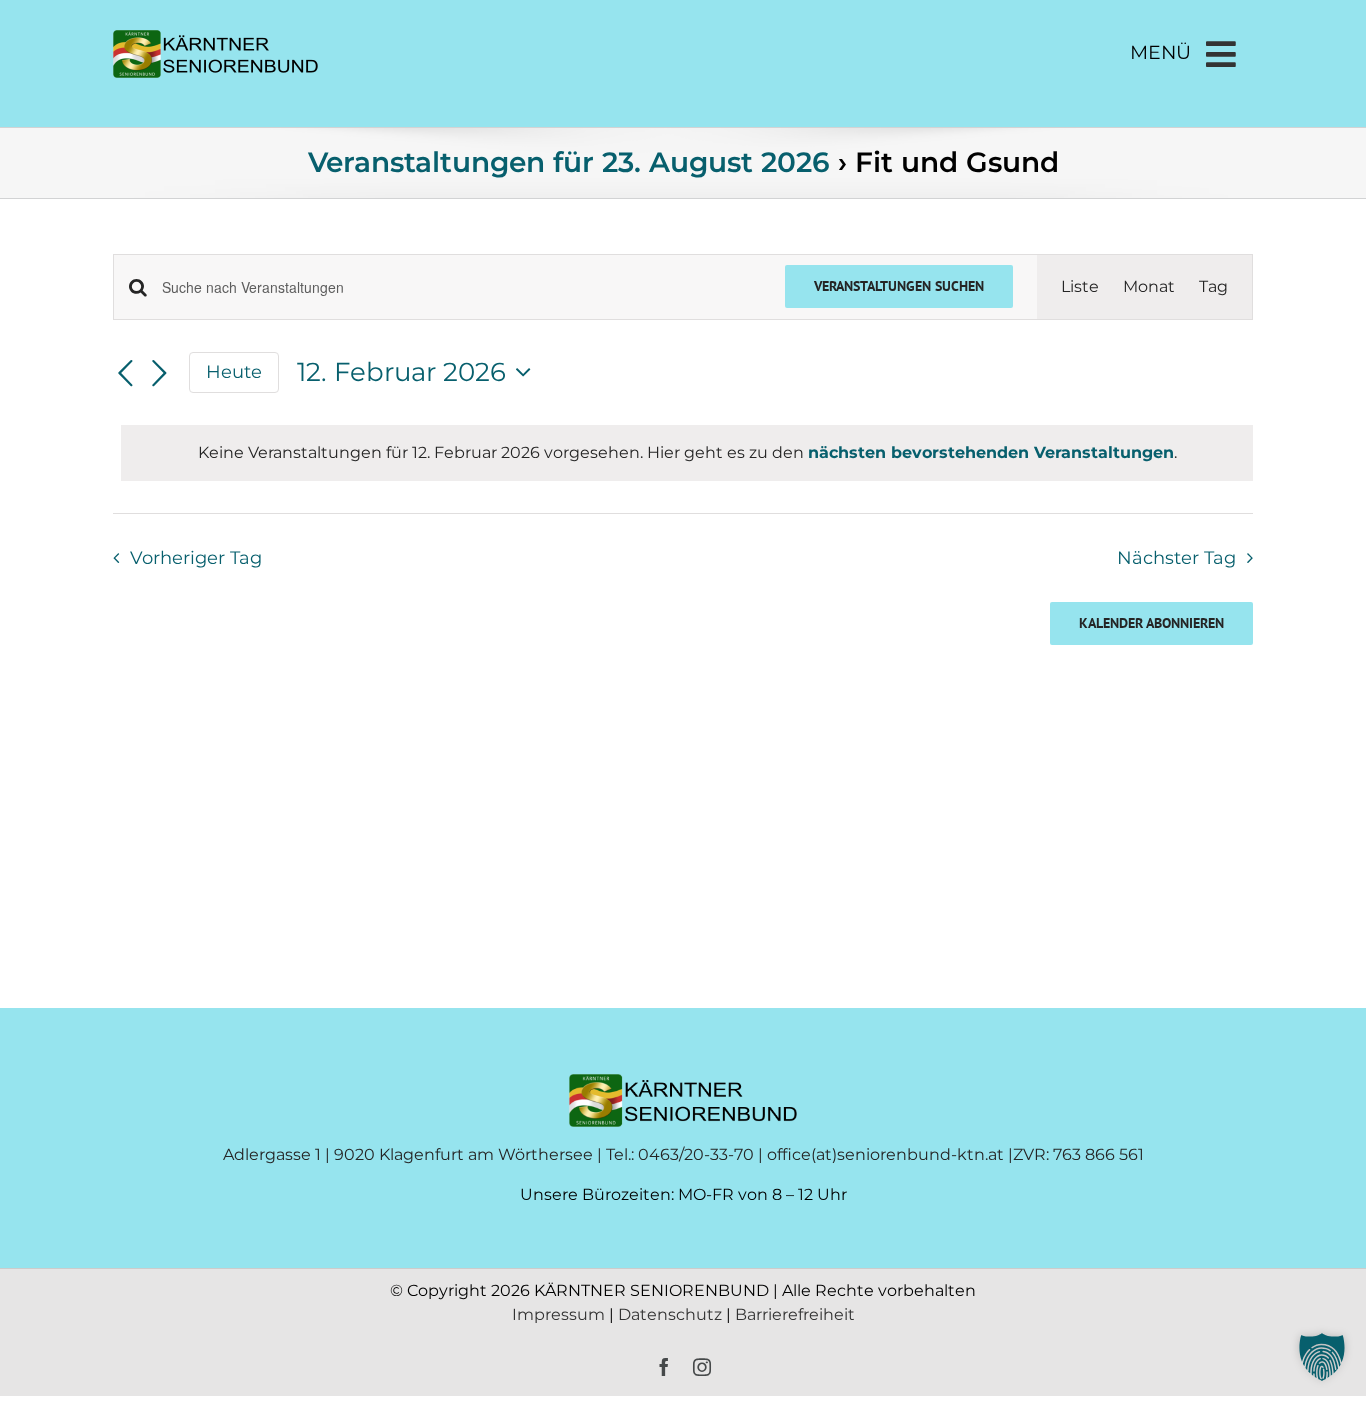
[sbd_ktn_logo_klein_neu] (215, 37)
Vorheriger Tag (195, 557)
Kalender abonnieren (1151, 623)
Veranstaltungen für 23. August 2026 (569, 162)
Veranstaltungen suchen (899, 286)
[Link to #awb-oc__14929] (1221, 54)
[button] (1322, 1357)
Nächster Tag (1176, 557)
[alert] (687, 453)
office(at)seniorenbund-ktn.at (885, 1154)
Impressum (558, 1314)
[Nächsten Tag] (159, 374)
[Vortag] (125, 374)
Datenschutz (672, 1314)
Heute (234, 371)
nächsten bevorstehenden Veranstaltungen (991, 452)
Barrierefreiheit (795, 1314)
